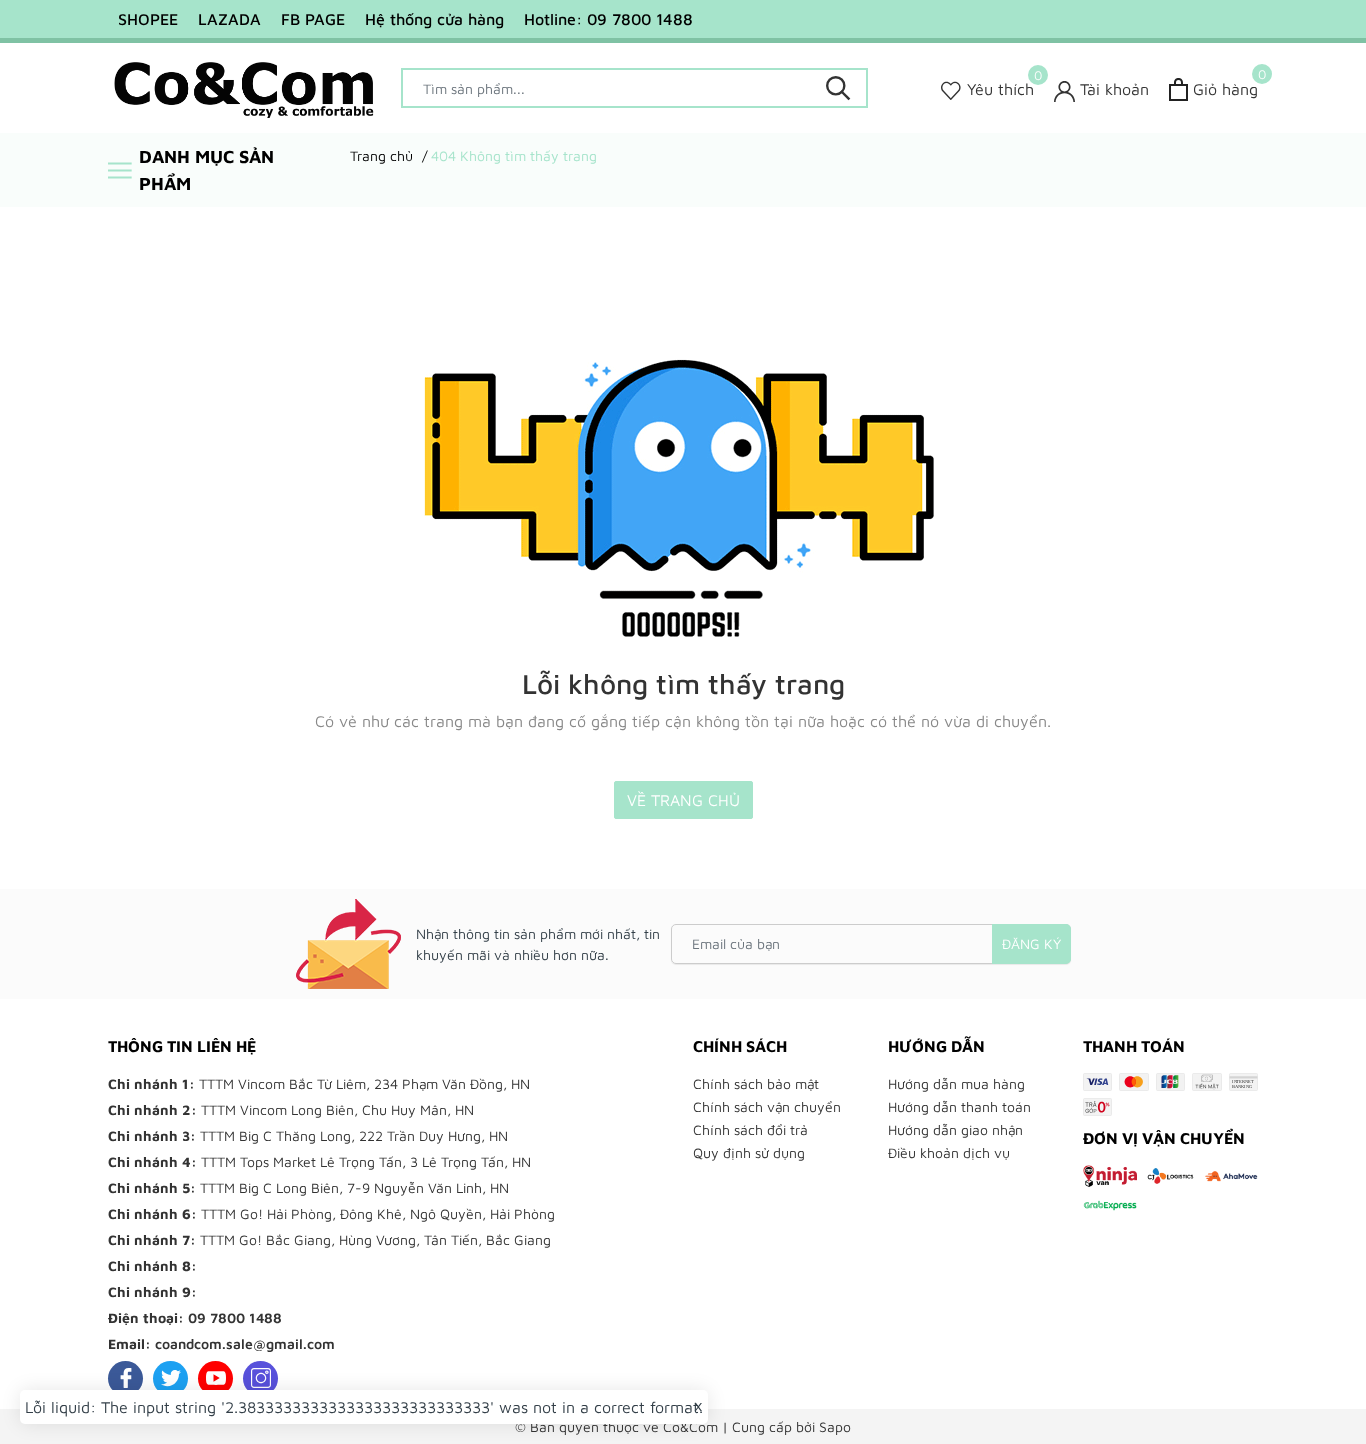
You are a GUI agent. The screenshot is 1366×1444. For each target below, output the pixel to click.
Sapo (835, 1426)
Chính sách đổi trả (750, 1129)
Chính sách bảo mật (756, 1083)
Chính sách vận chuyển (767, 1106)
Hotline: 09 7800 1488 (608, 19)
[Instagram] (260, 1378)
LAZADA (229, 19)
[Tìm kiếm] (838, 88)
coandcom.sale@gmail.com (245, 1343)
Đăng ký (1031, 943)
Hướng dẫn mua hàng (956, 1083)
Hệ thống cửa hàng (434, 19)
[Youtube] (215, 1378)
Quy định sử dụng (749, 1152)
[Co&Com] (244, 88)
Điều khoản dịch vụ (949, 1152)
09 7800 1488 (235, 1317)
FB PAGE (313, 19)
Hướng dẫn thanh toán (959, 1106)
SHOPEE (148, 19)
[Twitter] (170, 1378)
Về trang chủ (683, 800)
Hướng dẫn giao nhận (955, 1129)
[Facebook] (125, 1378)
